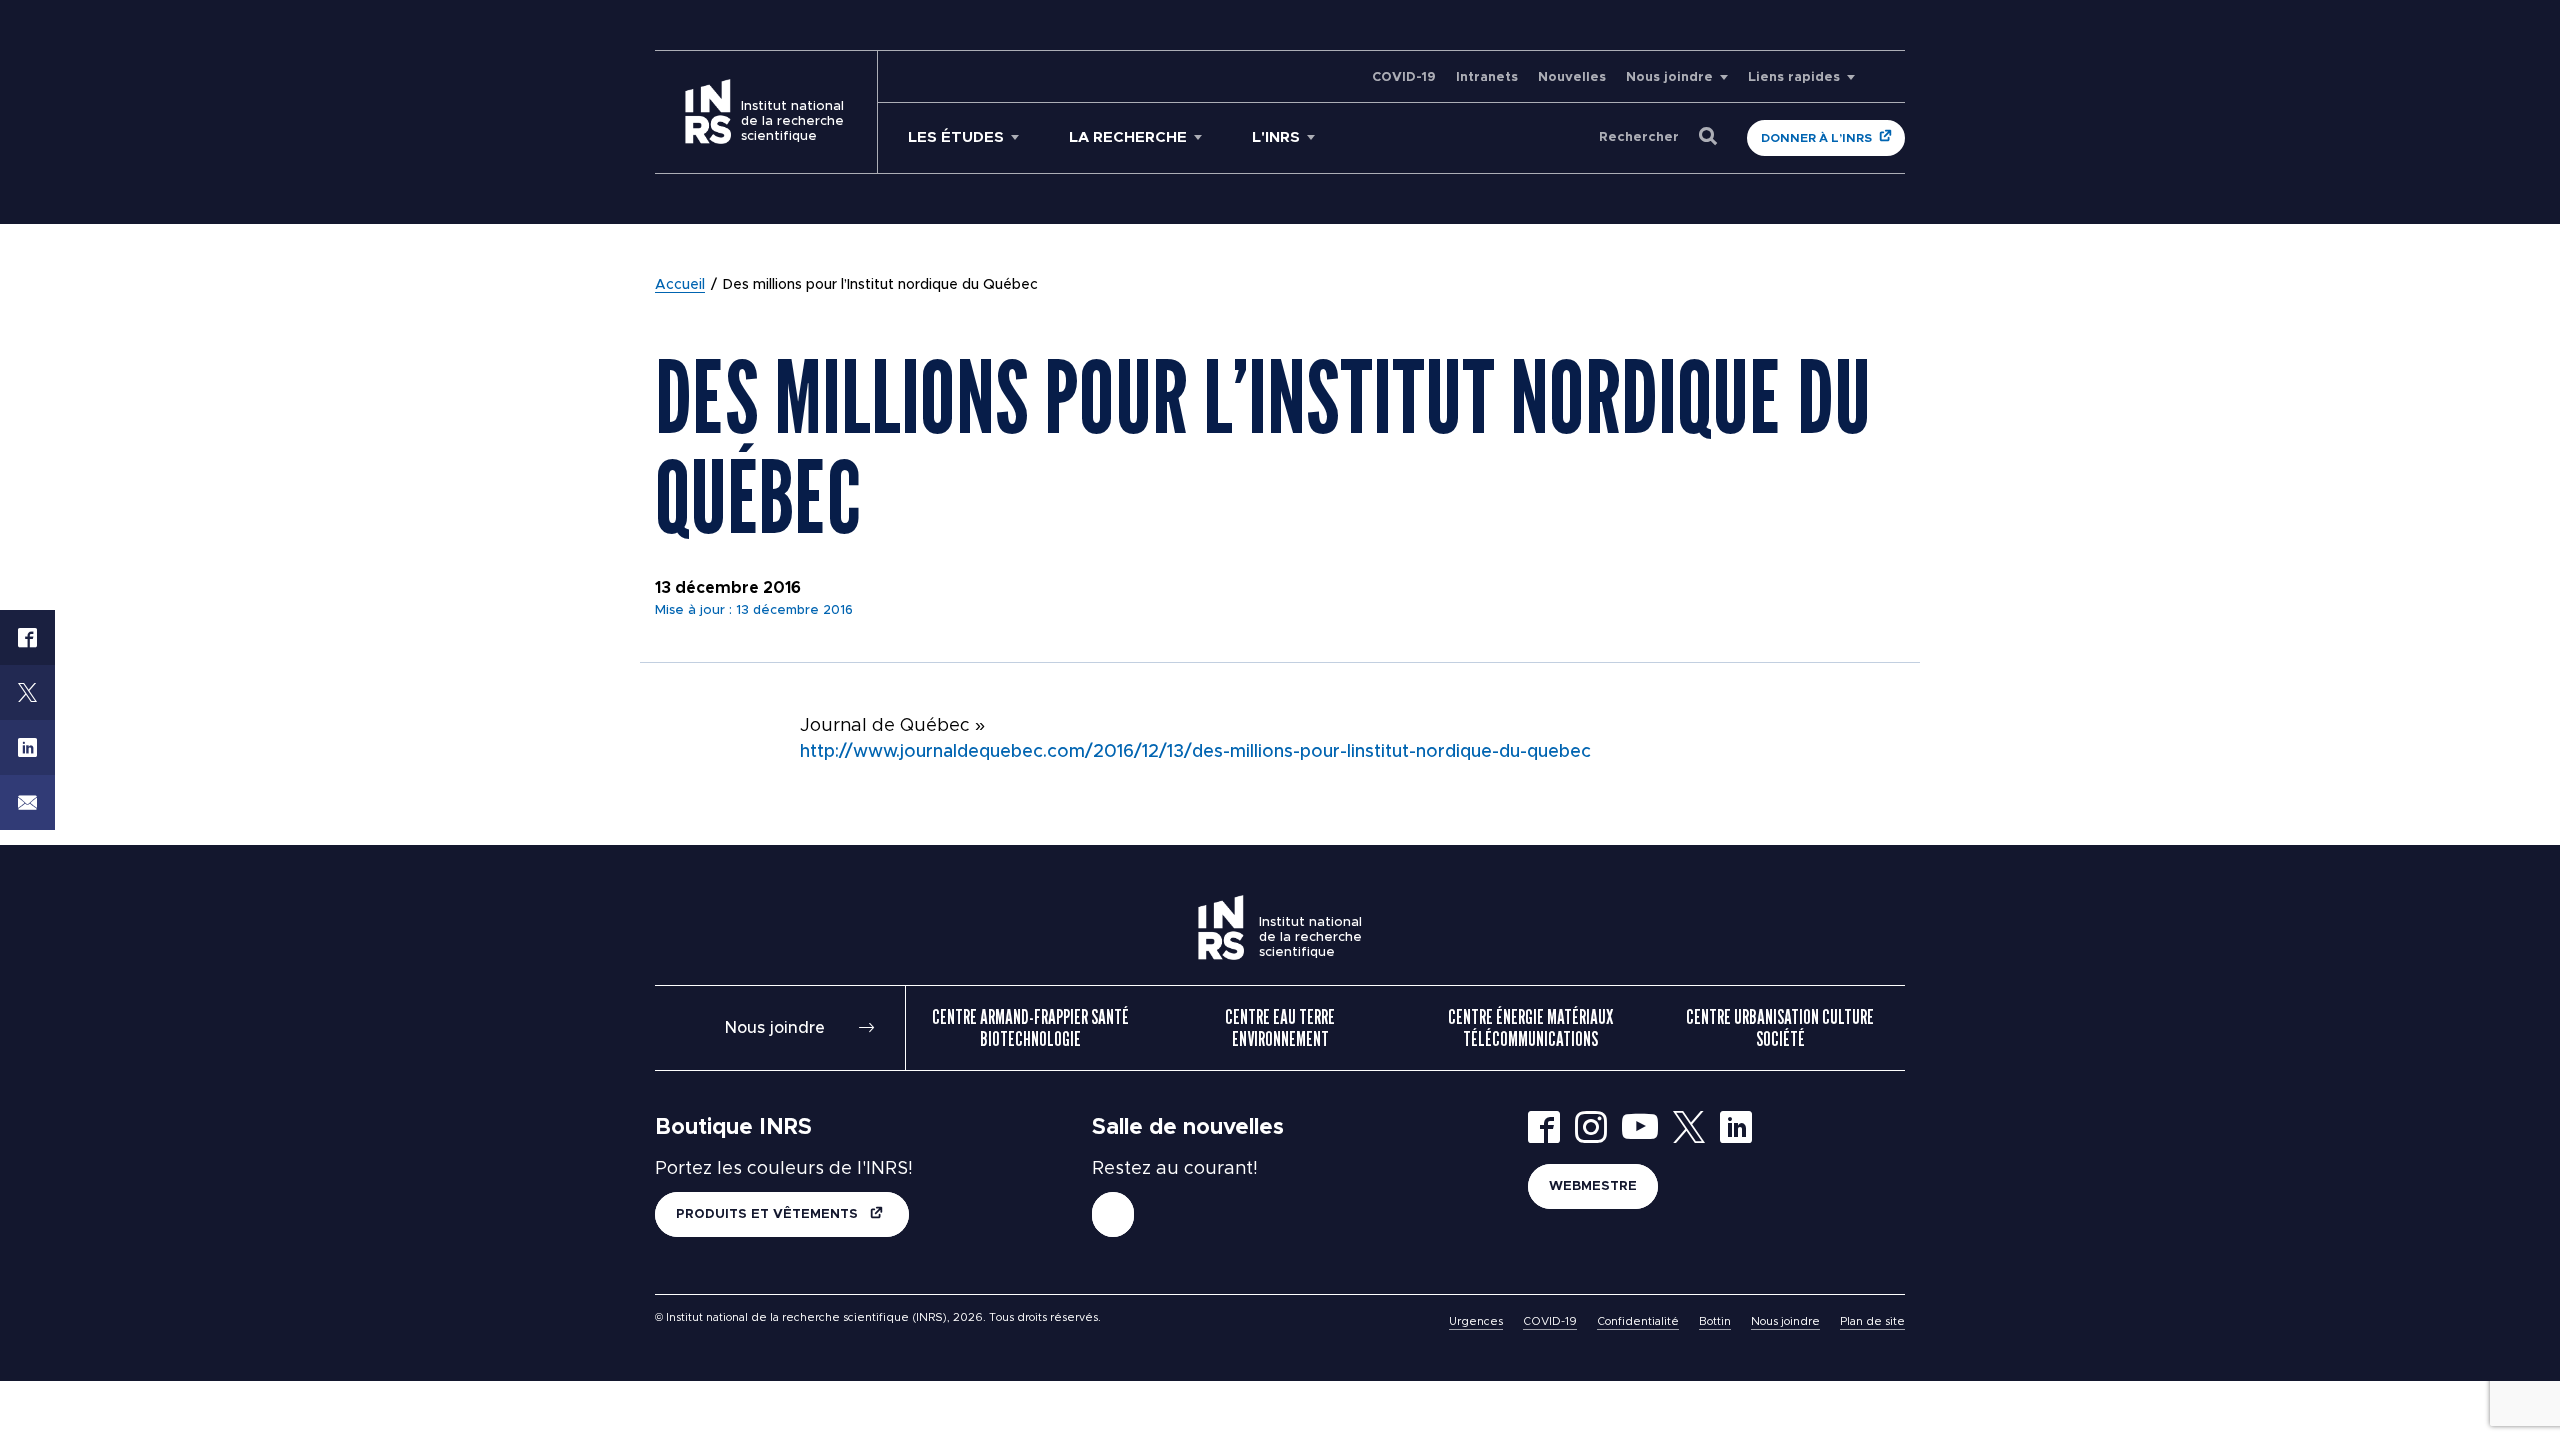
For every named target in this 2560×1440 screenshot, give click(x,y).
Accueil (680, 285)
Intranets (1487, 77)
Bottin (1715, 1321)
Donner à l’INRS (1816, 138)
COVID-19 (1404, 77)
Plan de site (1872, 1321)
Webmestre (1593, 1186)
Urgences (1476, 1321)
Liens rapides (1794, 77)
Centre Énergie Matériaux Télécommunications (1530, 1028)
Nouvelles (1572, 77)
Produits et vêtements (769, 1214)
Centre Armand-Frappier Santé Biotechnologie (1030, 1028)
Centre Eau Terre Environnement (1280, 1028)
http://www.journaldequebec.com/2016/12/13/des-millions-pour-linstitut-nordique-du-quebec (1195, 752)
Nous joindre (1669, 77)
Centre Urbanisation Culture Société (1780, 1028)
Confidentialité (1638, 1321)
